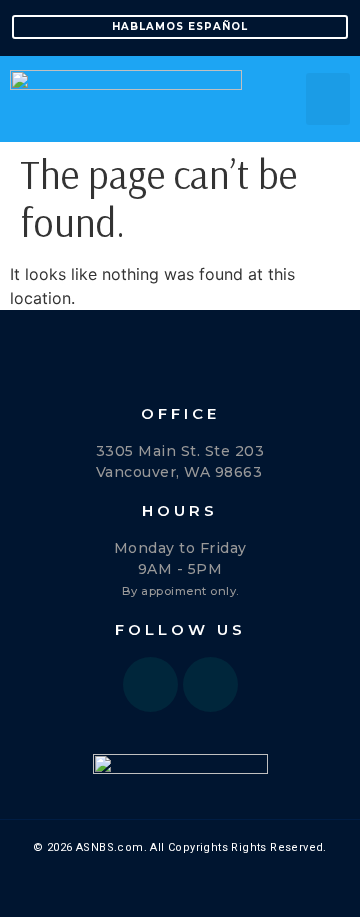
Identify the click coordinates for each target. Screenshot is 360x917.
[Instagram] (210, 684)
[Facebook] (150, 684)
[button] (328, 99)
